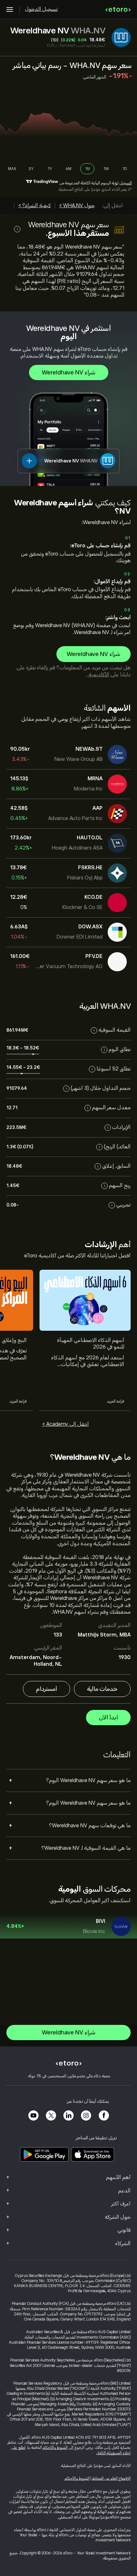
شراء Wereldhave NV (69, 372)
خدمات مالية (102, 1689)
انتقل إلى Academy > (65, 1424)
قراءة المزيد (116, 1401)
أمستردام (47, 1689)
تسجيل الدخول (41, 9)
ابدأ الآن (108, 1718)
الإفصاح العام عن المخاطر (111, 2478)
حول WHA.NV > (77, 206)
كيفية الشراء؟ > (35, 206)
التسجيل (126, 183)
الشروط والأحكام (55, 2448)
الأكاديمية (98, 675)
